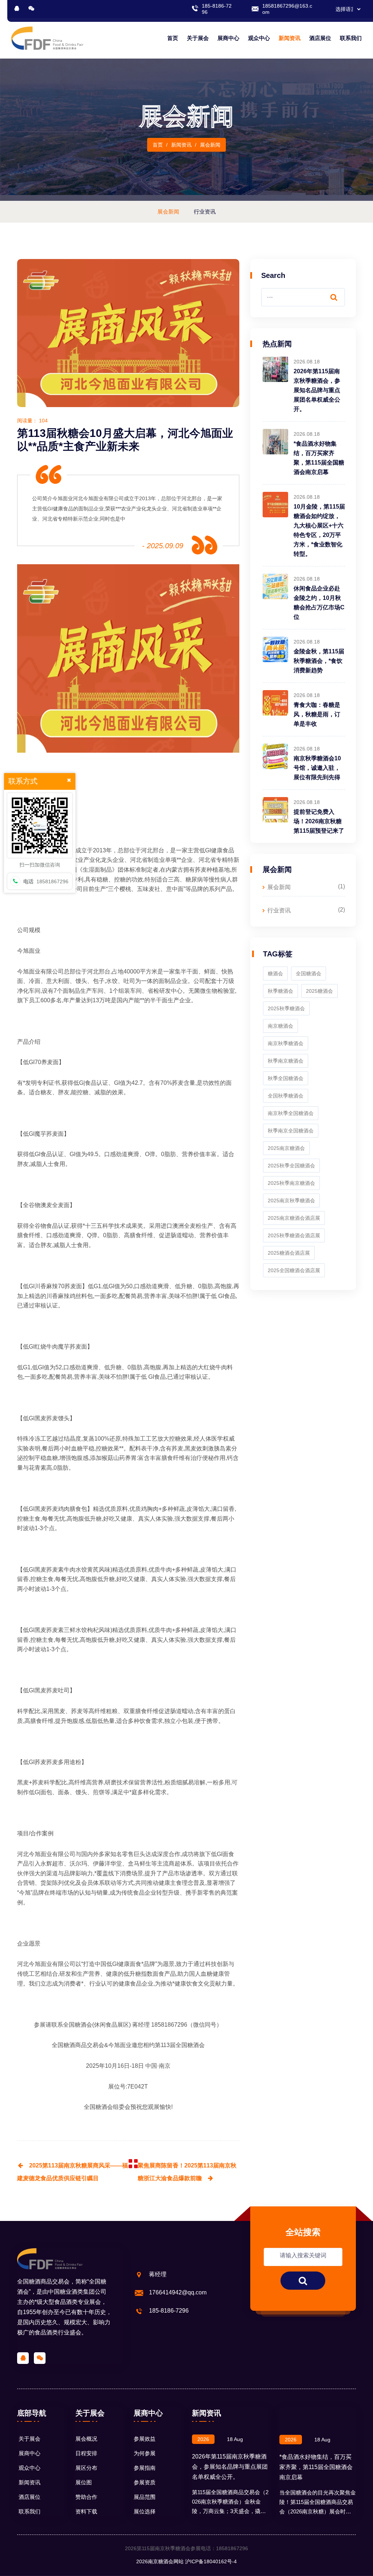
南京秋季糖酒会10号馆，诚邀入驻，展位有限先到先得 (317, 768)
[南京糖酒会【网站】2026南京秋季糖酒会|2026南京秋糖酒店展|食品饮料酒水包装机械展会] (47, 38)
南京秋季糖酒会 (286, 1043)
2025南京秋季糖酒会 (291, 1201)
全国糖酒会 (78, 2025)
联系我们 (351, 38)
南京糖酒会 (280, 1026)
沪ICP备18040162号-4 (211, 2561)
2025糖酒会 (319, 991)
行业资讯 (279, 910)
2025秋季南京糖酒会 (291, 1183)
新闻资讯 (290, 38)
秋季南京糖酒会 (286, 1061)
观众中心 (259, 38)
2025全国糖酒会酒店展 (294, 1270)
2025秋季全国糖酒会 (291, 1166)
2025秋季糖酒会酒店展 (294, 1235)
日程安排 (86, 2453)
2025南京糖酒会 (286, 1148)
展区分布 (86, 2468)
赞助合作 (86, 2497)
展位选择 (145, 2511)
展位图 (84, 2482)
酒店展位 (320, 38)
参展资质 (145, 2482)
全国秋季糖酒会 (286, 1096)
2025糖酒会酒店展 (289, 1253)
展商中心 (228, 38)
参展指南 (145, 2468)
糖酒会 (275, 974)
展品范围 (145, 2497)
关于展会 (198, 38)
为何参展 (145, 2453)
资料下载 (86, 2511)
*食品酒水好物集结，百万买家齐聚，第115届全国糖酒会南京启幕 (316, 2467)
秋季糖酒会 (280, 991)
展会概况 (86, 2439)
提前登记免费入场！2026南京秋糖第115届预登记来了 (319, 821)
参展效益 (145, 2439)
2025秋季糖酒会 (286, 1008)
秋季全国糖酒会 (286, 1078)
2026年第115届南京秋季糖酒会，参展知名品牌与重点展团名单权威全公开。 (317, 390)
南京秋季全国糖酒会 (291, 1113)
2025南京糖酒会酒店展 (294, 1218)
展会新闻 (279, 887)
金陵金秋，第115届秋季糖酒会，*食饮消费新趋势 (319, 661)
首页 (173, 38)
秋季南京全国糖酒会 (291, 1131)
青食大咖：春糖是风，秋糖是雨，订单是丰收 (317, 714)
